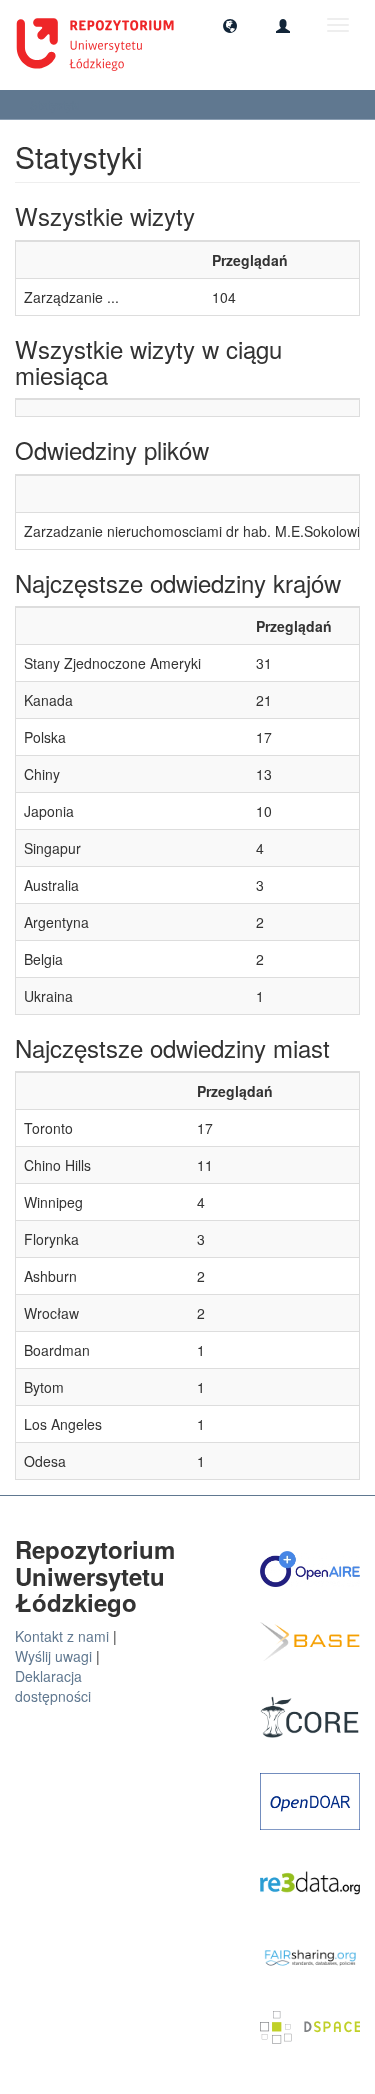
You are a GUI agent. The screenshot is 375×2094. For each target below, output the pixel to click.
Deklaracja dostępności (53, 1686)
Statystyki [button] (57, 104)
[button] (230, 25)
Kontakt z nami (62, 1636)
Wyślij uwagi (53, 1656)
